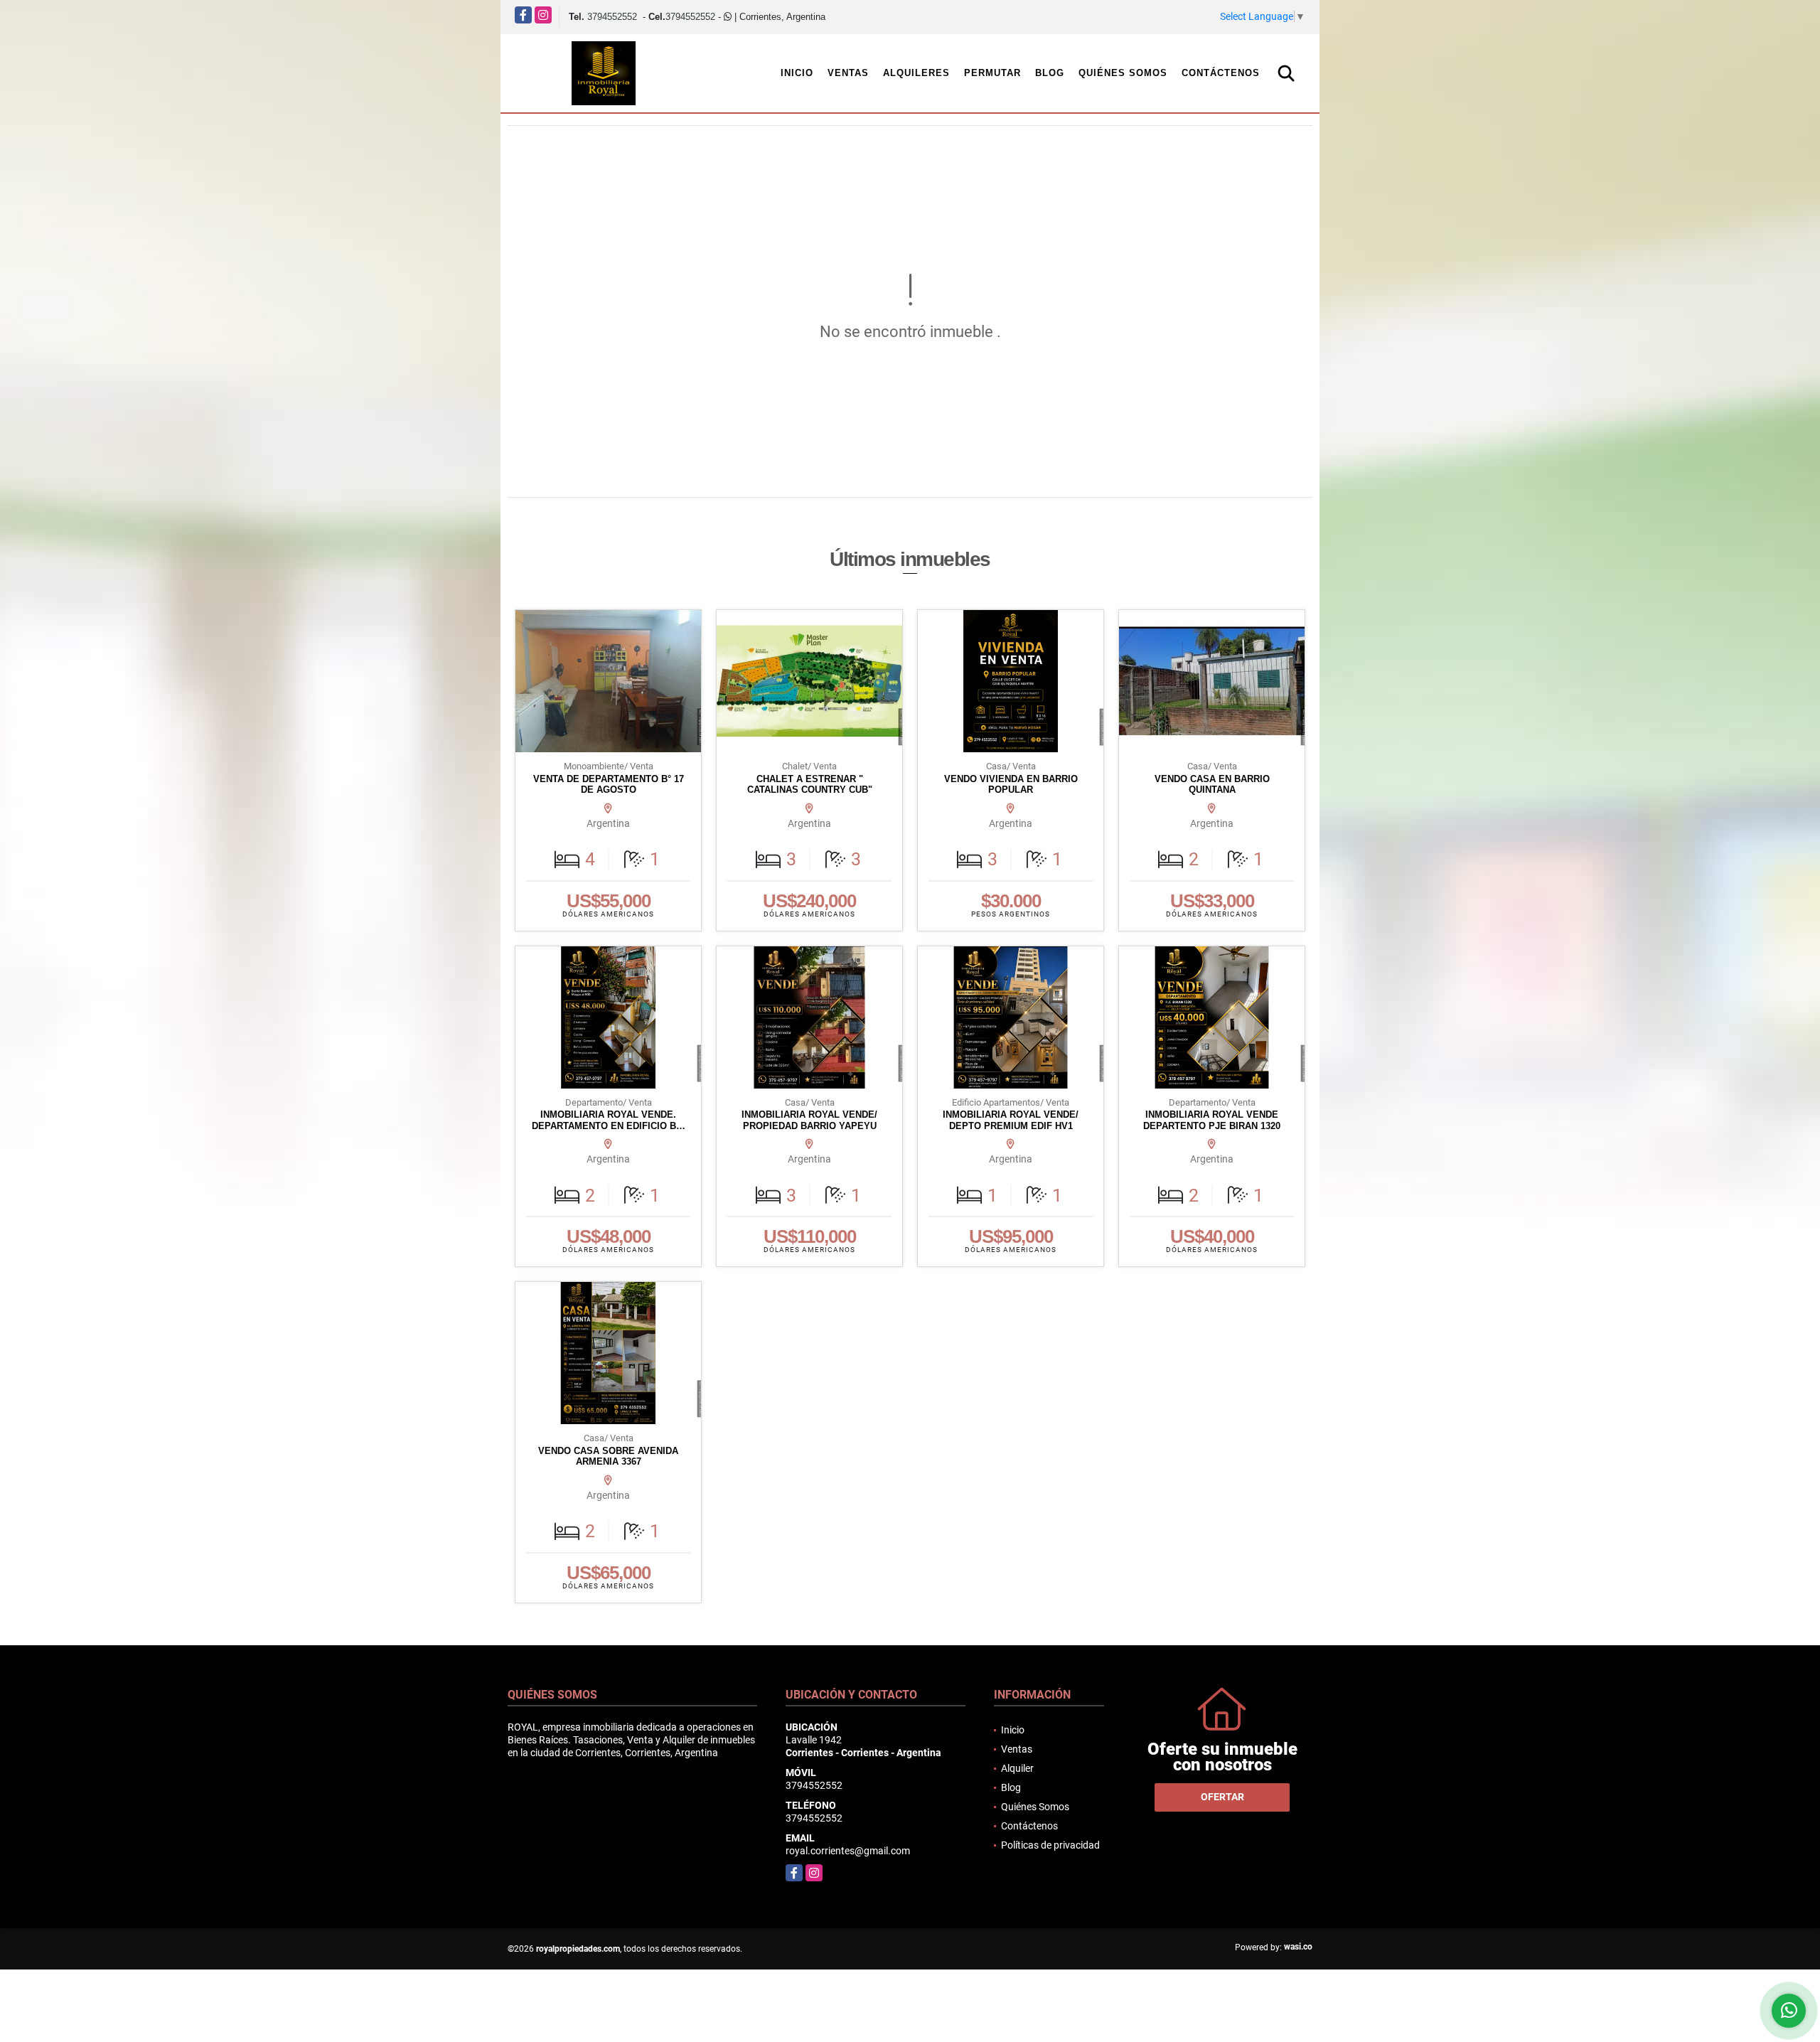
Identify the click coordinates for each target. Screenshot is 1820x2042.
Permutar (992, 73)
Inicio (797, 73)
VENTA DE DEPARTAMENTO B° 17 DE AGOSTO (609, 785)
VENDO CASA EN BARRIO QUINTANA (1212, 785)
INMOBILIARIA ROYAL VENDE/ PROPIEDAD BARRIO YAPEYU (809, 1120)
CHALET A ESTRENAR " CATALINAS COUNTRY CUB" (810, 785)
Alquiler (1017, 1768)
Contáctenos (1221, 73)
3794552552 (612, 17)
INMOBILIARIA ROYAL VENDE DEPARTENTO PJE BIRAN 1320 (1212, 1120)
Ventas (848, 73)
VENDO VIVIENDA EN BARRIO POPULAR (1011, 785)
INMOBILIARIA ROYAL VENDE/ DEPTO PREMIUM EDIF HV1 (1011, 1120)
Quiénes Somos (1123, 73)
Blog (1050, 73)
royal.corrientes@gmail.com (848, 1851)
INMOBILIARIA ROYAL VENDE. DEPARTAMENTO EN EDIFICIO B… (609, 1120)
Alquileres (916, 73)
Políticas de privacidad (1050, 1845)
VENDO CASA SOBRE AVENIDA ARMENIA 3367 (608, 1456)
